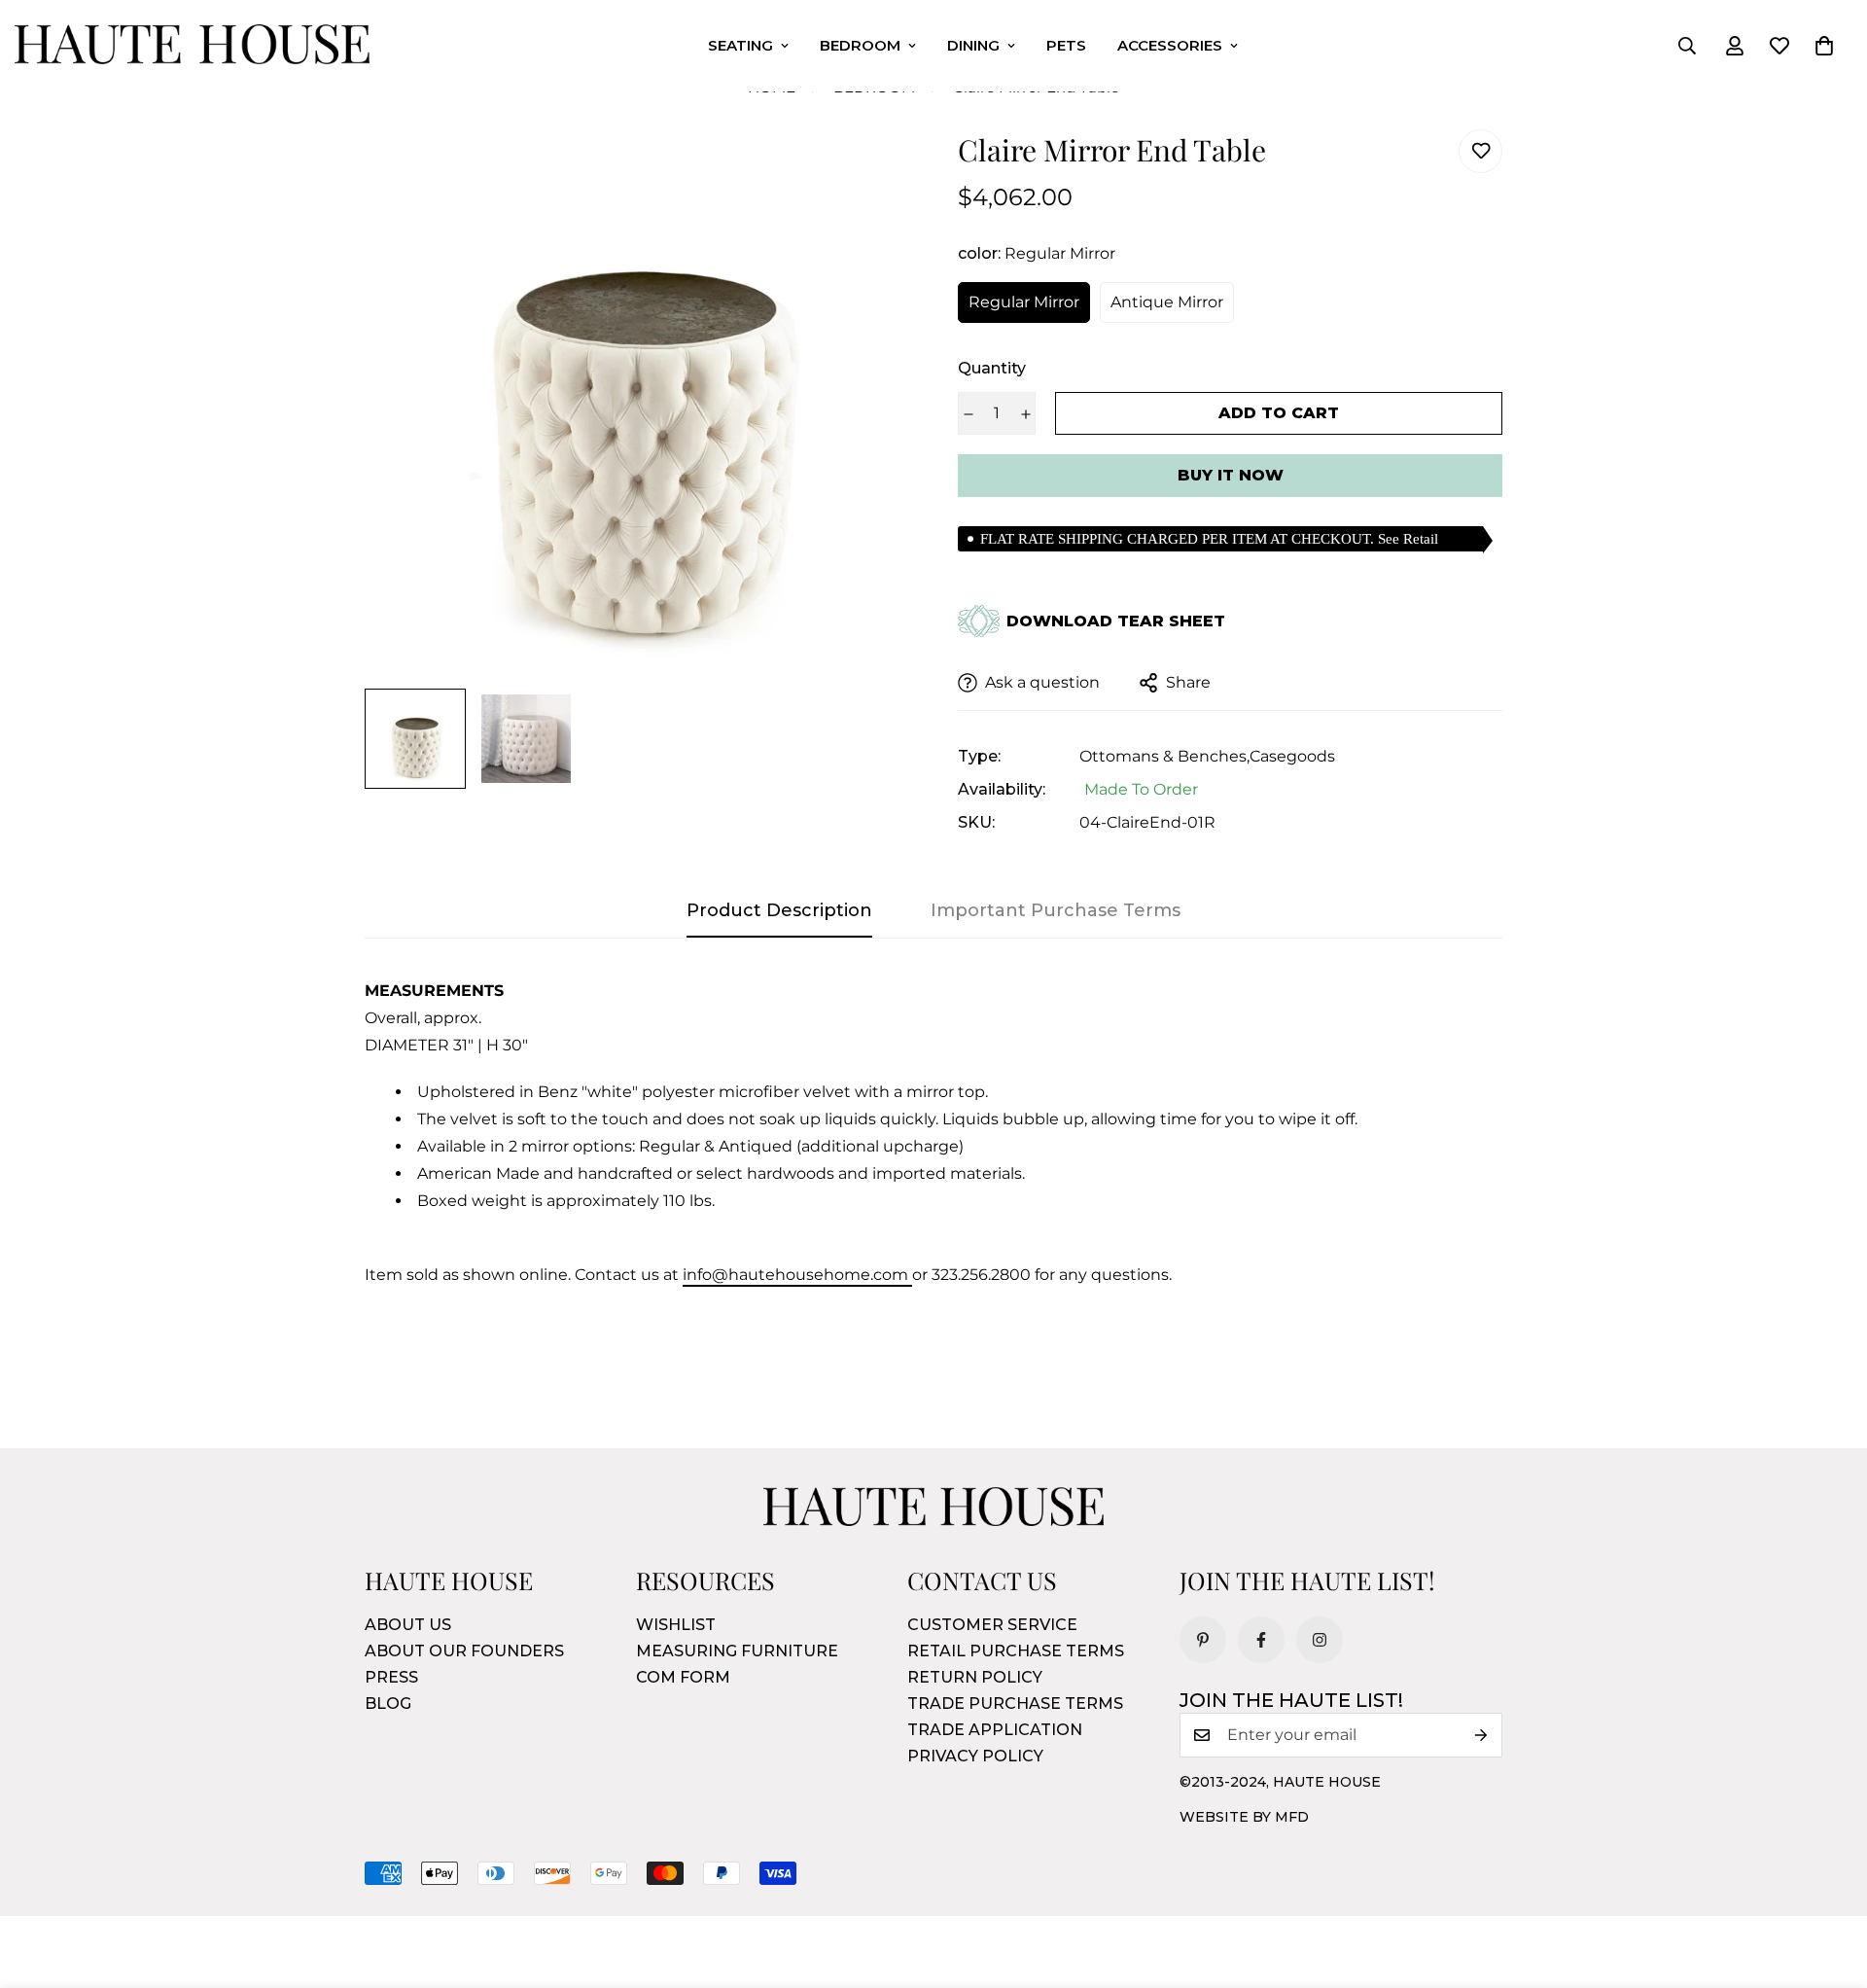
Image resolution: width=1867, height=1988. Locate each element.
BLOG (388, 1704)
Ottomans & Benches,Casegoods (1207, 756)
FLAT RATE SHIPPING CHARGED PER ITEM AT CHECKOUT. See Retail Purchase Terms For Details (1209, 541)
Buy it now (1231, 475)
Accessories (1170, 45)
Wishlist (676, 1625)
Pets (1066, 45)
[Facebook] (1261, 1640)
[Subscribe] (1481, 1735)
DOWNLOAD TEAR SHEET (1116, 621)
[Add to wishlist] (1480, 151)
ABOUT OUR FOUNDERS (464, 1651)
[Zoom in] (868, 171)
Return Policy (975, 1677)
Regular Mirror (1024, 302)
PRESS (391, 1677)
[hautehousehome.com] (192, 46)
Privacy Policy (975, 1756)
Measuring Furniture (737, 1651)
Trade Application (995, 1730)
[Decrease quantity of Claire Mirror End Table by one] (968, 414)
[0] (1824, 46)
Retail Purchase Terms (1016, 1651)
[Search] (1687, 46)
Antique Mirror (1167, 302)
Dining (973, 45)
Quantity (992, 368)
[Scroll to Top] (1829, 1882)
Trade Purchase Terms (1015, 1704)
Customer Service (992, 1625)
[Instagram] (1320, 1640)
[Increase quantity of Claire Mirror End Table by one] (1025, 414)
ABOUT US (408, 1625)
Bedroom (860, 45)
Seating (740, 45)
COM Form (683, 1677)
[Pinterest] (1203, 1640)
